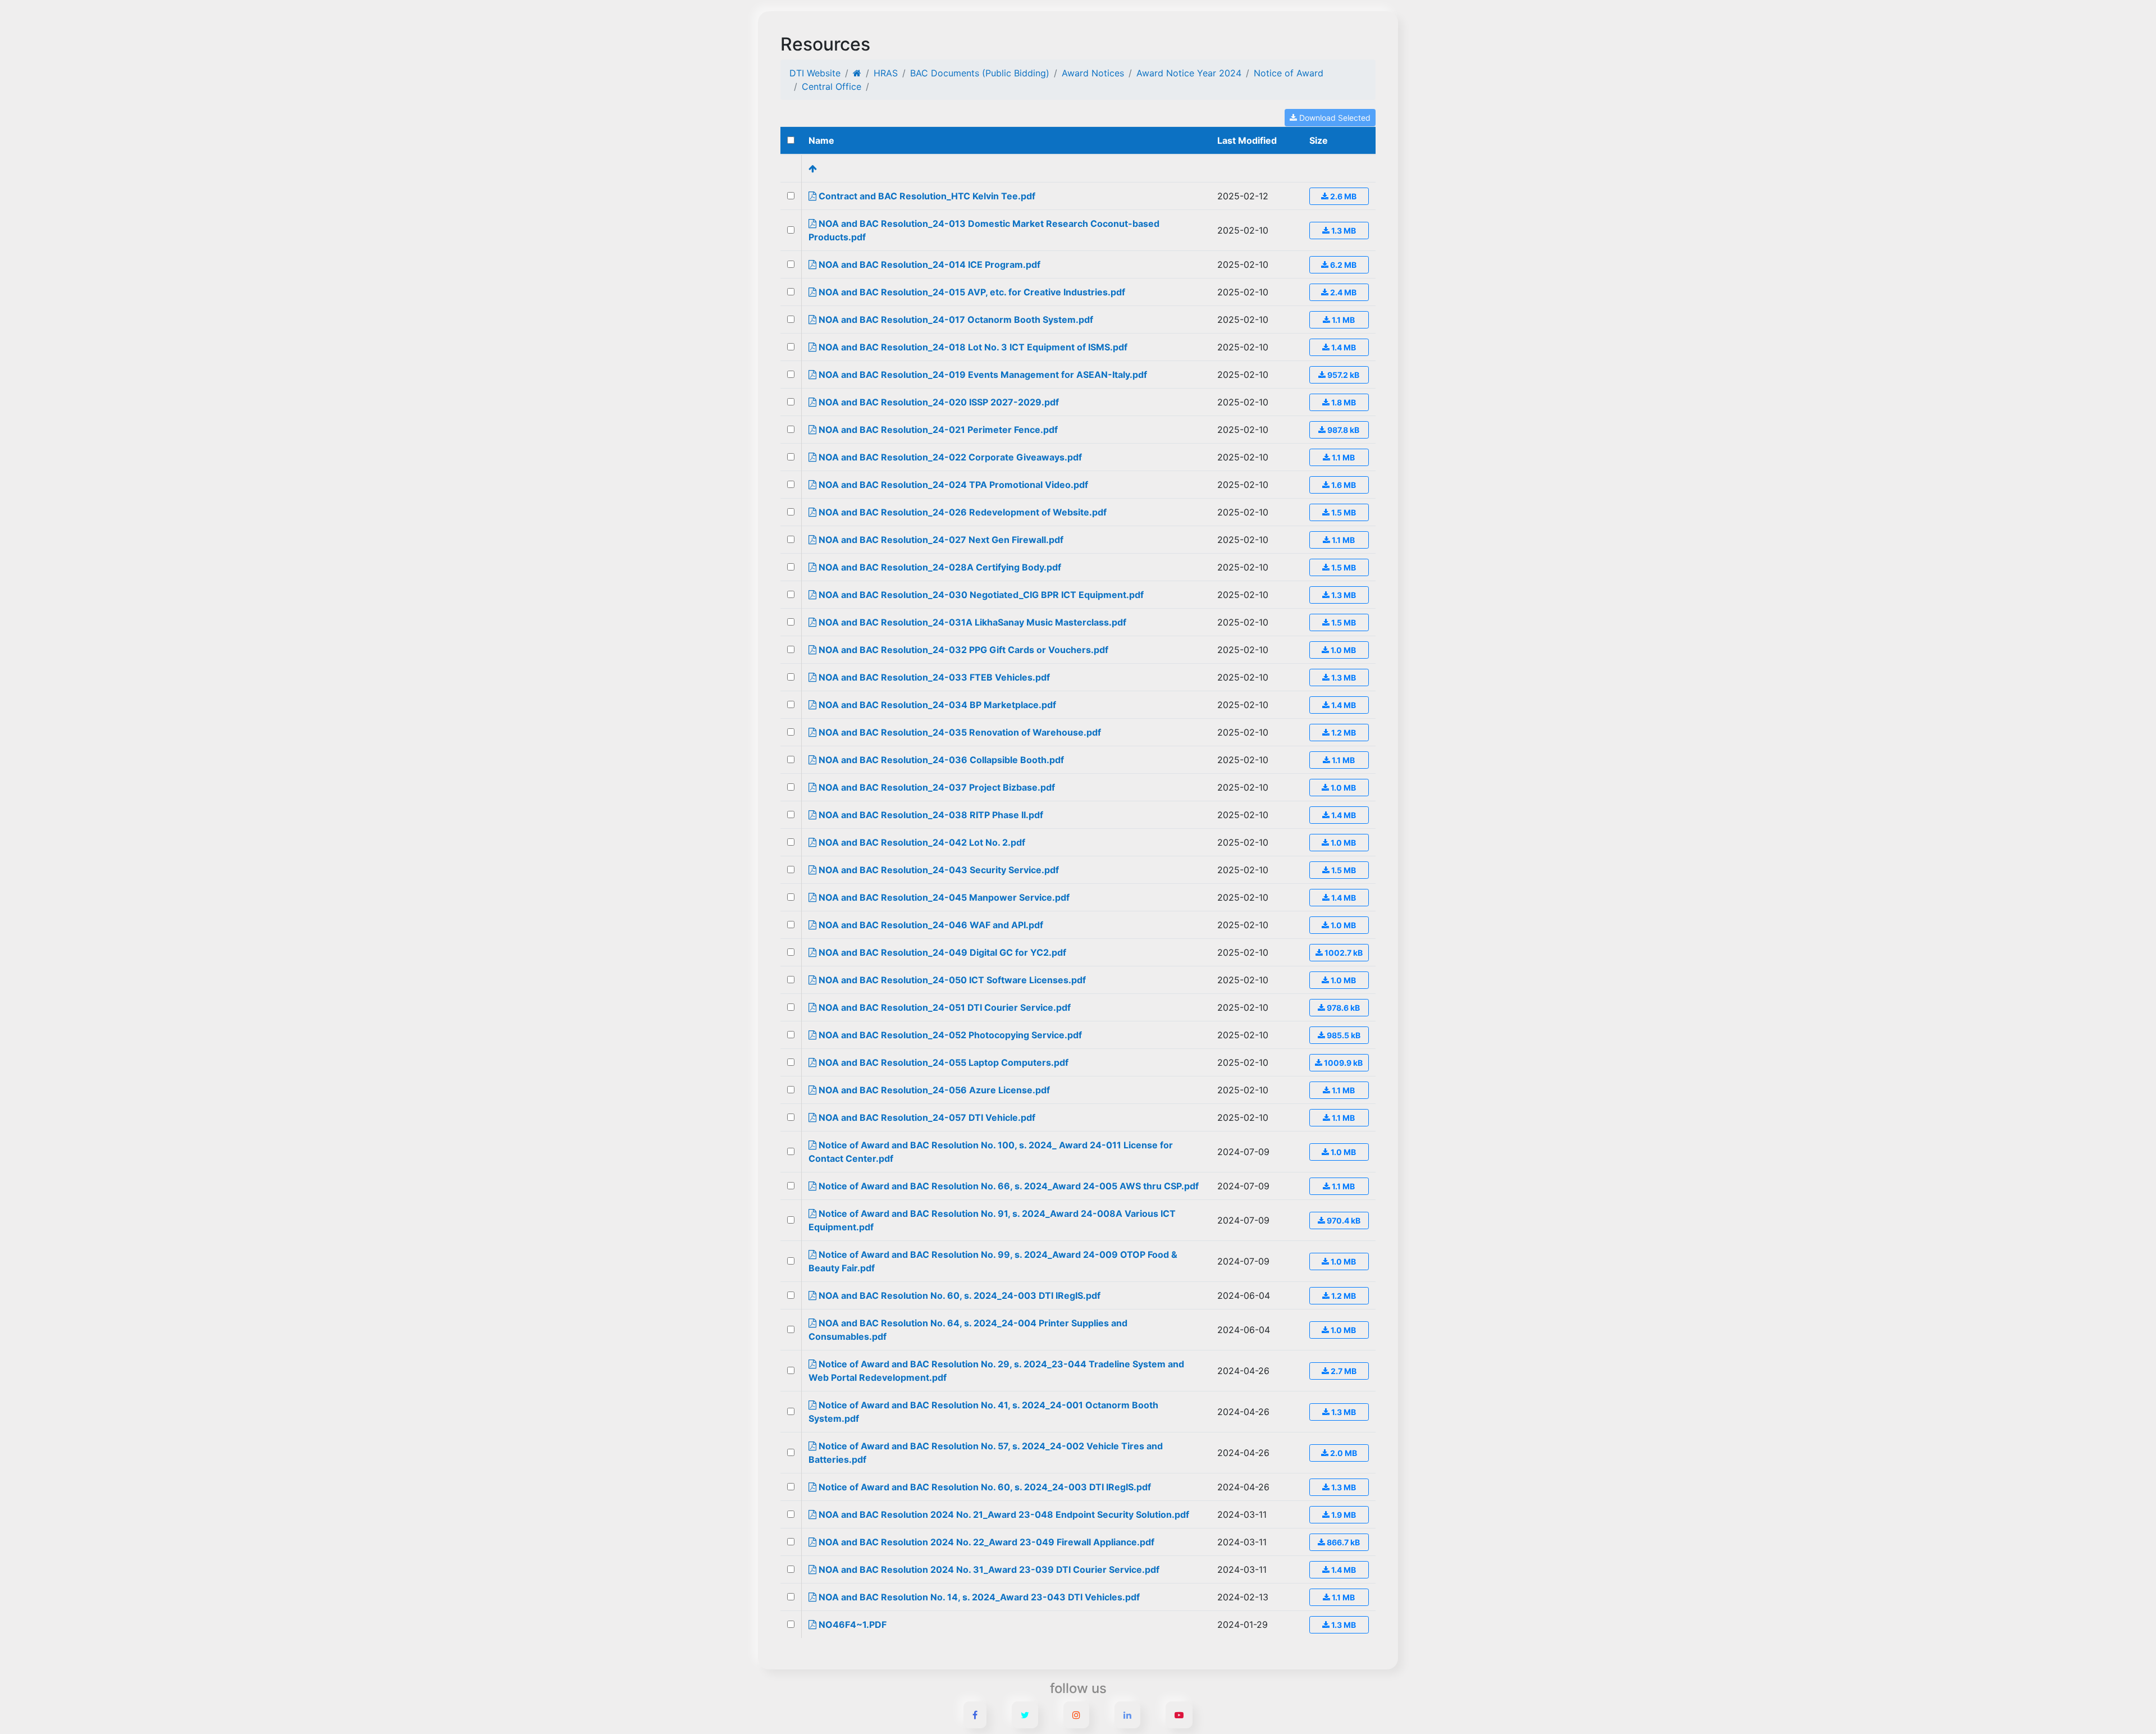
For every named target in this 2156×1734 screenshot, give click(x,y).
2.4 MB (1342, 292)
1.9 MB (1343, 1515)
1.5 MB (1343, 512)
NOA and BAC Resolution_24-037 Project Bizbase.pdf (936, 787)
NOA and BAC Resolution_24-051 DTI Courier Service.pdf (944, 1007)
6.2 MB (1342, 265)
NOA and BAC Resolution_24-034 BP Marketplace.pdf (936, 705)
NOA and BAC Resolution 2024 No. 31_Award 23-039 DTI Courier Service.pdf (988, 1569)
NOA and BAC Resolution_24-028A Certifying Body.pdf (939, 567)
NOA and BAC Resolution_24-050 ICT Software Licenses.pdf (951, 980)
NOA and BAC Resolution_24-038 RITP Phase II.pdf (930, 815)
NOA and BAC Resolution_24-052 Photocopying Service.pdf (949, 1035)
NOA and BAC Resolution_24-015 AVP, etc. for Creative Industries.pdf (971, 292)
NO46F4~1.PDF (851, 1625)
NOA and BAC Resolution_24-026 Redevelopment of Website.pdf (961, 512)
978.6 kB (1342, 1008)
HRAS (886, 73)
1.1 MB (1342, 320)
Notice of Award (1289, 73)
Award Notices (1093, 73)
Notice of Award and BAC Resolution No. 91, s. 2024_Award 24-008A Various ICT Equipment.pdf (992, 1220)
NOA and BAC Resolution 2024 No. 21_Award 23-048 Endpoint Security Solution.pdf (1003, 1514)
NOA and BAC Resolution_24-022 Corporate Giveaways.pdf (949, 457)
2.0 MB (1343, 1453)
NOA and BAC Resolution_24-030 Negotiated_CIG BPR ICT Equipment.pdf (980, 595)
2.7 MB (1343, 1371)
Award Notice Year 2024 (1189, 73)
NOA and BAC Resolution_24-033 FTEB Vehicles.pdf (933, 677)
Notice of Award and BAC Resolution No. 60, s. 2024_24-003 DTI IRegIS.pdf (984, 1487)
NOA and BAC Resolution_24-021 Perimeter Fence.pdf (937, 430)
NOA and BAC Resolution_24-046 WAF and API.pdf (930, 925)
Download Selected (1334, 118)
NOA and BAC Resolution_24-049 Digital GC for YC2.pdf (941, 952)
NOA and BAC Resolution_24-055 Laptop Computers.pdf (942, 1062)
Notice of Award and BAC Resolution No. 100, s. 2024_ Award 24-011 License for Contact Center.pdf (991, 1152)
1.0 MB (1342, 650)
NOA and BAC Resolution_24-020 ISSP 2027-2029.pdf (938, 402)
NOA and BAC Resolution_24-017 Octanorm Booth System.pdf (955, 320)
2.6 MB (1342, 196)
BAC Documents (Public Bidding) (980, 73)
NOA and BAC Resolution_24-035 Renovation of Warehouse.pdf (959, 732)
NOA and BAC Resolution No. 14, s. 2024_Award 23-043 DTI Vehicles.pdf (978, 1597)
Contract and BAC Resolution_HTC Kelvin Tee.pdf (926, 196)
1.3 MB (1343, 231)
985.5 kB (1343, 1035)
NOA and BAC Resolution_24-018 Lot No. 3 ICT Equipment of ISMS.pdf (972, 347)
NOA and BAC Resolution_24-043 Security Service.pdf (938, 870)
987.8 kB (1342, 430)
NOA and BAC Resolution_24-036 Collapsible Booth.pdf (940, 760)
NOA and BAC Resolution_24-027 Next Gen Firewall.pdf (940, 540)
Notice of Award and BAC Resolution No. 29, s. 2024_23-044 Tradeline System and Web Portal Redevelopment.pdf (996, 1371)
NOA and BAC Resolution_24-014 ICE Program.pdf (928, 264)
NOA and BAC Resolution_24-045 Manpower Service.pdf (943, 897)
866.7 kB (1342, 1542)
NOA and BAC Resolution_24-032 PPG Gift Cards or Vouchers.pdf (962, 650)
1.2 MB (1343, 733)
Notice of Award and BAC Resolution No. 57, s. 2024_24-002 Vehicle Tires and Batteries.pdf (986, 1453)
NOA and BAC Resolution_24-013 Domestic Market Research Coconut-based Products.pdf (984, 230)
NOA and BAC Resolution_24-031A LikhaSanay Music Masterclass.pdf (971, 622)
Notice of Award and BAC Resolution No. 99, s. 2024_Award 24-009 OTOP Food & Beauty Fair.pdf (993, 1261)
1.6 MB (1343, 485)
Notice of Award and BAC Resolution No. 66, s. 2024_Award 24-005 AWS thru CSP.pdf (1008, 1186)
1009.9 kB (1342, 1063)
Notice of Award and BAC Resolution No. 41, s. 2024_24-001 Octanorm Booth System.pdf (983, 1412)
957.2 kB (1342, 375)
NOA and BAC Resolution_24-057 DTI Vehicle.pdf (926, 1117)
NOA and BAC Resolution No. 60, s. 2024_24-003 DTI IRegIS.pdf (958, 1295)
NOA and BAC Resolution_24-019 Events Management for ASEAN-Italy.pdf (982, 375)
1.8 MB (1343, 402)
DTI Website (815, 73)
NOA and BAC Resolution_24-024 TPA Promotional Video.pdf (952, 485)
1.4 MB (1343, 347)
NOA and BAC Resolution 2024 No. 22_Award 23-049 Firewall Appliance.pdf (985, 1542)
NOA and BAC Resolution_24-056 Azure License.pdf (933, 1090)
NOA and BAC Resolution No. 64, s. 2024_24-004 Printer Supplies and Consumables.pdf (968, 1330)
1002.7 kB (1343, 953)
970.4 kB (1343, 1220)
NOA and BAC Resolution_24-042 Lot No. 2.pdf (921, 842)
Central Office (832, 86)
